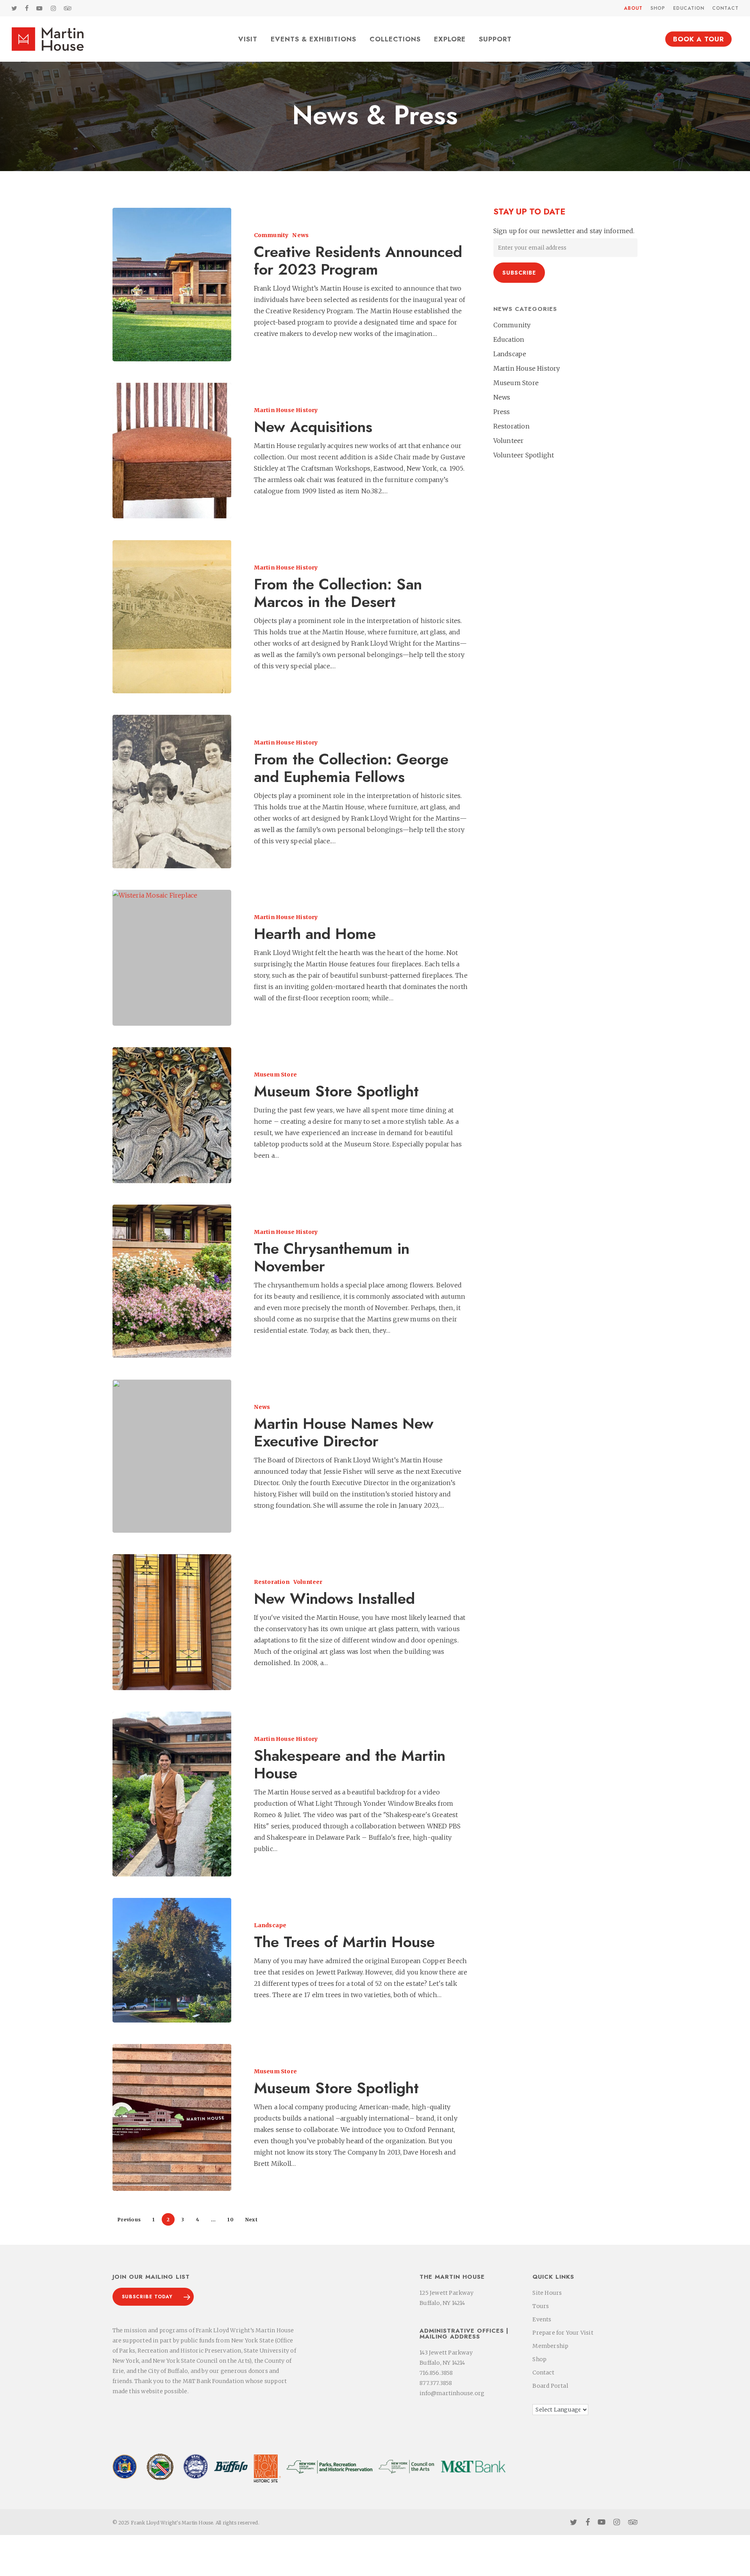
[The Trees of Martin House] (172, 1960)
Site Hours (547, 2293)
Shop (539, 2359)
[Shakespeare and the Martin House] (172, 1794)
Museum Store (275, 1075)
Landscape (270, 1925)
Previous (129, 2220)
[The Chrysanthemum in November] (172, 1281)
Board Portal (550, 2386)
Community (271, 235)
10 (230, 2220)
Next (251, 2220)
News (300, 235)
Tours (541, 2306)
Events (542, 2319)
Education (509, 339)
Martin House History (286, 410)
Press (502, 412)
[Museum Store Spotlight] (172, 1115)
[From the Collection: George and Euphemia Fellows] (172, 792)
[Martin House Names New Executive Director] (172, 1456)
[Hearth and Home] (172, 958)
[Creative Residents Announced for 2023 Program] (172, 285)
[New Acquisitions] (172, 451)
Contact (543, 2372)
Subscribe (519, 273)
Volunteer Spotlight (524, 455)
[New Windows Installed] (172, 1622)
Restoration (272, 1582)
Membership (550, 2346)
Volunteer (308, 1582)
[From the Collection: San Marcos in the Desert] (172, 617)
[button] (153, 2297)
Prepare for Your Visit (563, 2333)
